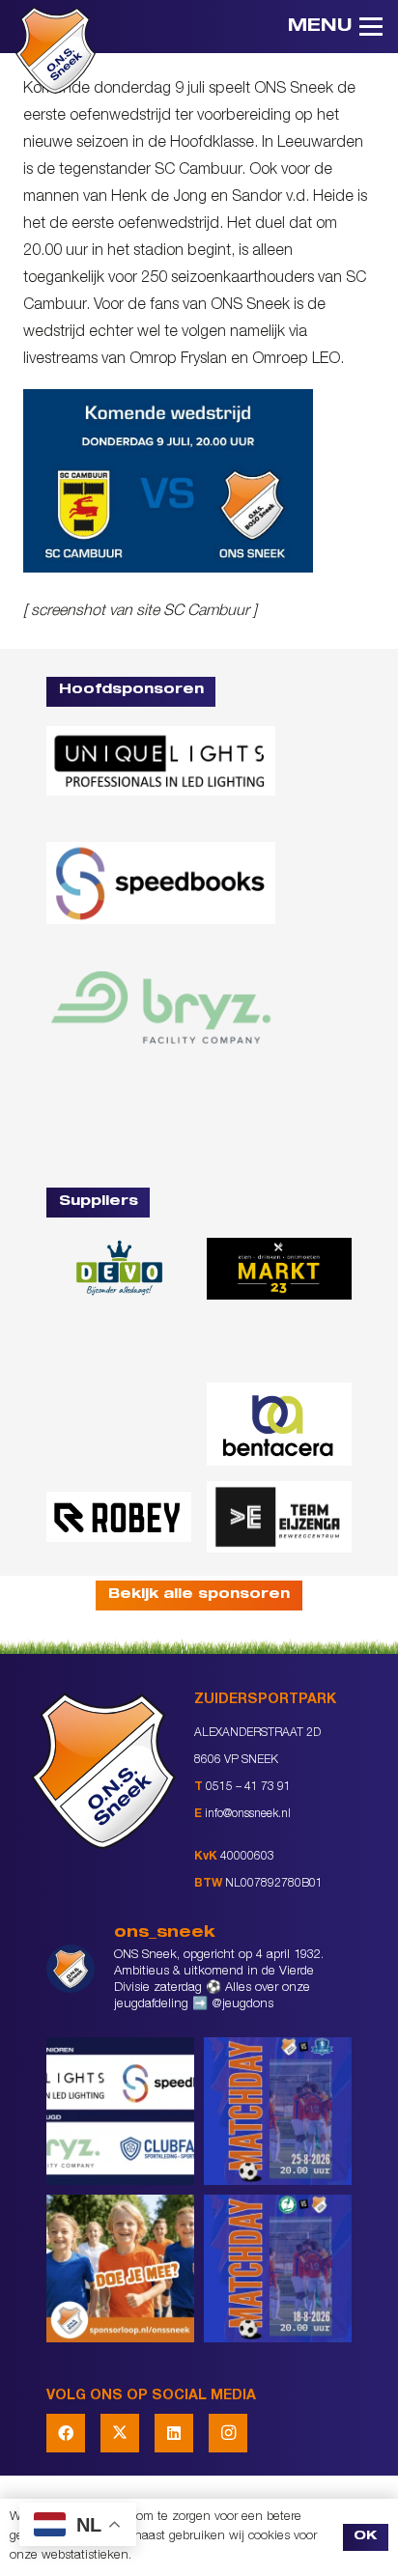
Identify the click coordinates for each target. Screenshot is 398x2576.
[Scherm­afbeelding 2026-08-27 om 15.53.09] (161, 1121)
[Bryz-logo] (161, 1008)
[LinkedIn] (174, 2433)
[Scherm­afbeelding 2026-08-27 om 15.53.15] (119, 1516)
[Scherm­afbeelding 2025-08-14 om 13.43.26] (119, 1424)
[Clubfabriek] (119, 1342)
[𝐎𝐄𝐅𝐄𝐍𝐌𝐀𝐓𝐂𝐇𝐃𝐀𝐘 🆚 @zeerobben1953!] (278, 2268)
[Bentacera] (279, 1424)
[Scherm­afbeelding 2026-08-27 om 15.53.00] (161, 760)
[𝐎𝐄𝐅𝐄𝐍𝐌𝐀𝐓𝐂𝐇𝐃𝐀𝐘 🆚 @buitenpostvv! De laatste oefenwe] (278, 2111)
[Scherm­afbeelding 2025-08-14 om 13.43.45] (279, 1341)
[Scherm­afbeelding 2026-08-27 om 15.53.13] (279, 1517)
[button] (335, 27)
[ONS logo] (56, 50)
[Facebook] (66, 2433)
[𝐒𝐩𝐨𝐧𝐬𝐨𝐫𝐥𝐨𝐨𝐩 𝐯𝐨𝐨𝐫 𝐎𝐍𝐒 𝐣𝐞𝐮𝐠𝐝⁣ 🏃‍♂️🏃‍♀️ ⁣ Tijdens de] (120, 2268)
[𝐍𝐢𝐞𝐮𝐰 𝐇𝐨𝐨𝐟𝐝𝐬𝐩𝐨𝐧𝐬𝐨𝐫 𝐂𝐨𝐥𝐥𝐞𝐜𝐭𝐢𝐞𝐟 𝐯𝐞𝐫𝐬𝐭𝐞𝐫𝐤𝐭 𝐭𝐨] (120, 2111)
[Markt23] (279, 1269)
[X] (120, 2433)
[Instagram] (228, 2433)
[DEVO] (119, 1269)
